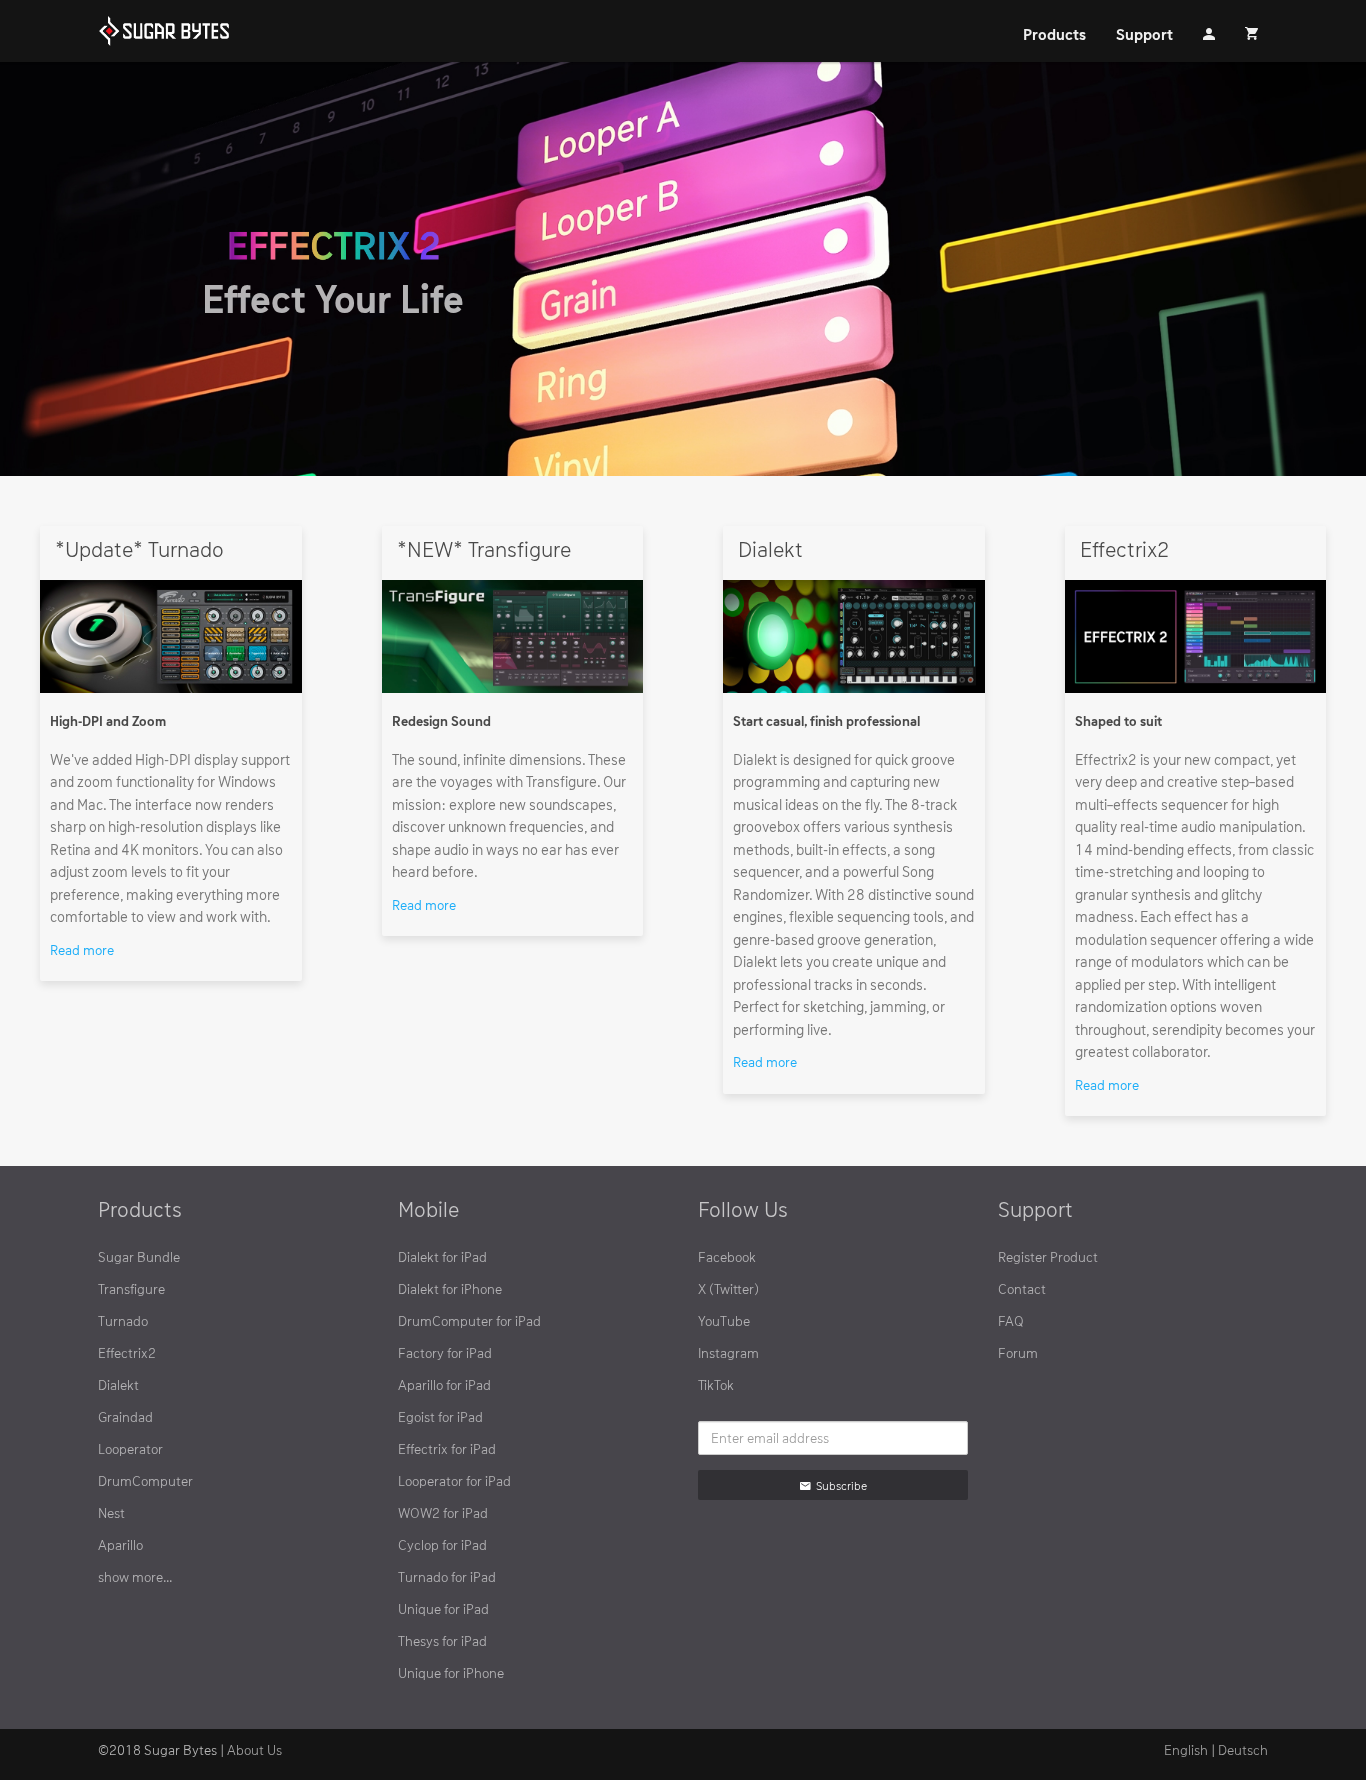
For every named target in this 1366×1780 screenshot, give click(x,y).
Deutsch (1243, 1749)
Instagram (728, 1352)
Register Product (1048, 1256)
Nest (111, 1512)
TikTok (716, 1384)
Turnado (123, 1320)
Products (1054, 33)
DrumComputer (145, 1480)
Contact (1022, 1288)
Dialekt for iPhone (450, 1288)
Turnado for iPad (447, 1576)
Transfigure (131, 1288)
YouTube (724, 1320)
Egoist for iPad (440, 1416)
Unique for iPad (443, 1608)
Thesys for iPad (442, 1640)
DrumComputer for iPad (469, 1320)
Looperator (130, 1448)
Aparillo (120, 1544)
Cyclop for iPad (442, 1544)
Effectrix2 (127, 1352)
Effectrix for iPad (447, 1448)
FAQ (1011, 1320)
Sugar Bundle (139, 1256)
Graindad (125, 1416)
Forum (1018, 1352)
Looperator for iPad (454, 1480)
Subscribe (841, 1485)
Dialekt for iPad (442, 1256)
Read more (82, 949)
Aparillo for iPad (444, 1384)
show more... (135, 1576)
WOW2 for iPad (443, 1512)
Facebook (727, 1256)
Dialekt (118, 1384)
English (1186, 1749)
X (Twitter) (728, 1288)
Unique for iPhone (451, 1672)
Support (1144, 33)
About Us (254, 1749)
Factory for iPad (445, 1352)
